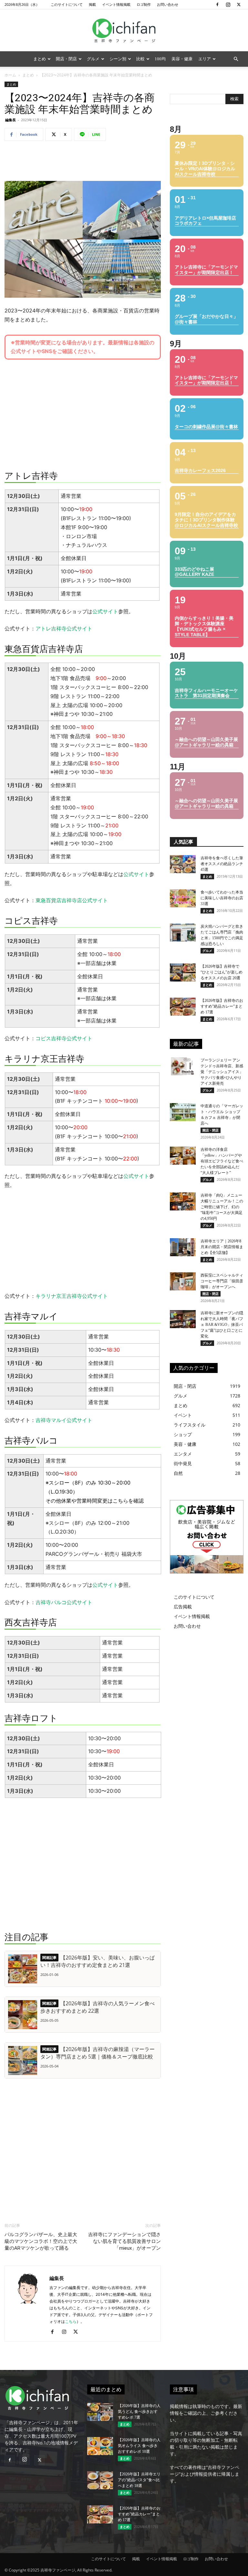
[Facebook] (217, 5)
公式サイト (105, 611)
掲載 (92, 4)
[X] (239, 5)
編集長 (10, 120)
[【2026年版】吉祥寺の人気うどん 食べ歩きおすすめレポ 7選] (100, 2412)
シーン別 (118, 59)
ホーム (10, 75)
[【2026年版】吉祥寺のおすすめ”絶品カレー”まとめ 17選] (183, 1007)
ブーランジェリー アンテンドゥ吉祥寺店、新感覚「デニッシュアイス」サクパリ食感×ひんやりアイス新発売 (222, 1072)
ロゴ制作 (144, 4)
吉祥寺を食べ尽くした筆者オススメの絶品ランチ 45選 (222, 864)
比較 (140, 59)
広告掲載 (183, 1607)
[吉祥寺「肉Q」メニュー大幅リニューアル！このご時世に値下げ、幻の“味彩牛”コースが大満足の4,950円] (183, 1201)
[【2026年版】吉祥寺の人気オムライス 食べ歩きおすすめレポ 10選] (100, 2446)
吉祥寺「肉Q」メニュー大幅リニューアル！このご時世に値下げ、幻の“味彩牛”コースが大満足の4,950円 (222, 1207)
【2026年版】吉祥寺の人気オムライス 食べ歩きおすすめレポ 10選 (139, 2446)
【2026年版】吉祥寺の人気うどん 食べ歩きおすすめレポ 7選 (139, 2412)
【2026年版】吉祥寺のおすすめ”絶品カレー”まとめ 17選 (222, 1006)
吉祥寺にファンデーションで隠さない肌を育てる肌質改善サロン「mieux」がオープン (124, 2241)
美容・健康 (182, 59)
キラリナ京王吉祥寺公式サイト (72, 1296)
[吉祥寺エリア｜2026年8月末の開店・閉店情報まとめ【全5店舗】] (183, 1247)
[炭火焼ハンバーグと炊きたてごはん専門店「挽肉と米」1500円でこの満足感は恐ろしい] (183, 933)
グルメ (93, 59)
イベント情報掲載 (116, 4)
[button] (236, 59)
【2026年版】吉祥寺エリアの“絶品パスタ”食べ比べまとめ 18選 (139, 2480)
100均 (160, 59)
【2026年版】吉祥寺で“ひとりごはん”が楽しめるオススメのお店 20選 (222, 972)
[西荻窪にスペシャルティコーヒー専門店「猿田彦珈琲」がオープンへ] (183, 1281)
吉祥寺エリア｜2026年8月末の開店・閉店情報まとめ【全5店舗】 (222, 1247)
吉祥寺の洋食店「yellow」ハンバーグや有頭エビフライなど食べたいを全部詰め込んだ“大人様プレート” (222, 1161)
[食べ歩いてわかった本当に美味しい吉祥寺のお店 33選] (183, 898)
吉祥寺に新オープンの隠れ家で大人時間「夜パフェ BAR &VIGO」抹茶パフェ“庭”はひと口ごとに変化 (222, 1325)
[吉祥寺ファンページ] (124, 31)
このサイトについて (67, 4)
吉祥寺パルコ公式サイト (64, 1602)
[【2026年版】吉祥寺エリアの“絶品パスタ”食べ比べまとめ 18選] (100, 2480)
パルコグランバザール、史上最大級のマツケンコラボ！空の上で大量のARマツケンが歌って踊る (41, 2241)
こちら (120, 1501)
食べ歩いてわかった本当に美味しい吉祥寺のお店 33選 (222, 898)
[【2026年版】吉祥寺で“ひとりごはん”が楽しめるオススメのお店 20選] (183, 972)
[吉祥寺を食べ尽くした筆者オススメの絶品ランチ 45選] (183, 864)
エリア (205, 59)
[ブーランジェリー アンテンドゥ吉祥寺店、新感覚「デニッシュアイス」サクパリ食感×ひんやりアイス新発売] (183, 1066)
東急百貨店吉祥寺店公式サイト (72, 900)
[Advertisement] (83, 163)
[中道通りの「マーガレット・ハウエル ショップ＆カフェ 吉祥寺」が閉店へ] (183, 1112)
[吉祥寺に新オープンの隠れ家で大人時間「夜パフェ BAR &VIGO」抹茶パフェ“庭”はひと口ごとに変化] (183, 1319)
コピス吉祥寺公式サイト (64, 1038)
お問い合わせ (168, 4)
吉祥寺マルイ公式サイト (64, 1420)
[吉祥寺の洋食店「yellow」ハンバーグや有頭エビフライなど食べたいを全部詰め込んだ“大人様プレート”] (183, 1156)
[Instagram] (228, 5)
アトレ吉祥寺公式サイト (64, 628)
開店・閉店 (66, 59)
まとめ (40, 59)
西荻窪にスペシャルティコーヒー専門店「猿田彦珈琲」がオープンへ (222, 1281)
